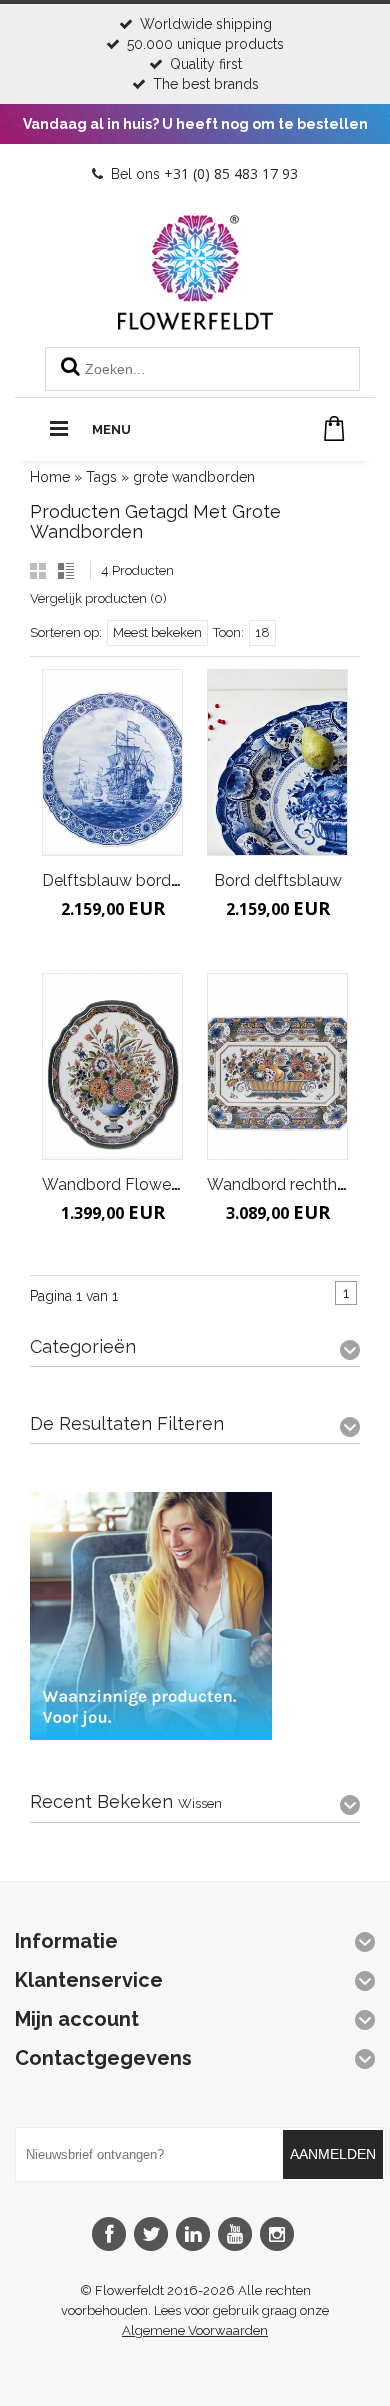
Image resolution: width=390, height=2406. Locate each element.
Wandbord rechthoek (285, 1184)
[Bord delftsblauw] (277, 762)
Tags (101, 477)
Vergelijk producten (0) (98, 598)
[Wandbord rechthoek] (277, 1066)
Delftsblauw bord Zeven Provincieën (176, 880)
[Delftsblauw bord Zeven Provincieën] (112, 762)
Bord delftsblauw (278, 880)
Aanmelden (333, 2154)
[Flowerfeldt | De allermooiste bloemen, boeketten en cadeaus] (195, 321)
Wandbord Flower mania (133, 1184)
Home (50, 477)
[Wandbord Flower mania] (112, 1066)
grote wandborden (194, 477)
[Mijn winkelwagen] (334, 428)
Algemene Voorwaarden (195, 2330)
